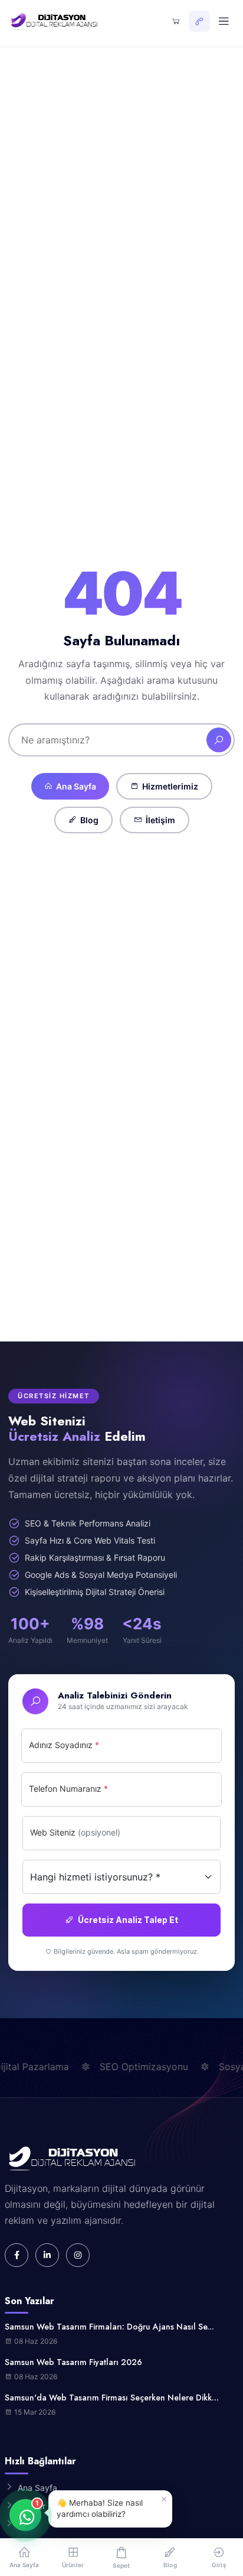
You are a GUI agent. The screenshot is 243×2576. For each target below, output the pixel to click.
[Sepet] (176, 21)
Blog (89, 820)
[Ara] (219, 740)
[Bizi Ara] (199, 21)
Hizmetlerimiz (170, 786)
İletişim (160, 820)
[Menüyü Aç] (224, 21)
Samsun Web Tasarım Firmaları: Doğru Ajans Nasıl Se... (109, 2327)
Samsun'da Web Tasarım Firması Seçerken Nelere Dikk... (112, 2398)
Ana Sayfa (76, 786)
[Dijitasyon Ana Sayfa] (53, 21)
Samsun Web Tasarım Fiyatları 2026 (73, 2362)
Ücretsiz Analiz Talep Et (128, 1920)
